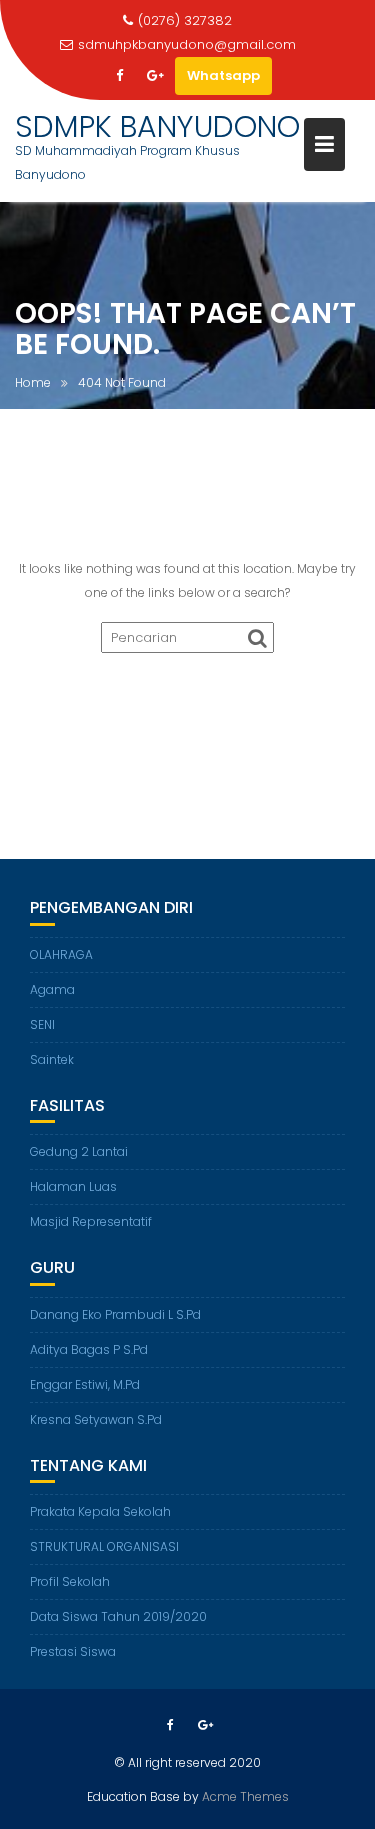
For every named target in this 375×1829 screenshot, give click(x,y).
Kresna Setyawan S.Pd (96, 1419)
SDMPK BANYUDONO (157, 126)
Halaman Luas (73, 1186)
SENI (42, 1024)
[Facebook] (119, 76)
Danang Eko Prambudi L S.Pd (115, 1314)
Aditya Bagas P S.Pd (89, 1349)
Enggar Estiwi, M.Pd (85, 1384)
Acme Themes (245, 1796)
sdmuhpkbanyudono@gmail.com (187, 44)
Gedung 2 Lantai (79, 1151)
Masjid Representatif (91, 1221)
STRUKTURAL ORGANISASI (104, 1546)
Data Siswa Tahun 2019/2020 (118, 1616)
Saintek (52, 1059)
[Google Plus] (155, 76)
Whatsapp (223, 75)
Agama (52, 989)
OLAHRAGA (61, 954)
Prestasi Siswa (73, 1651)
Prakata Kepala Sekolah (100, 1511)
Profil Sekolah (70, 1581)
